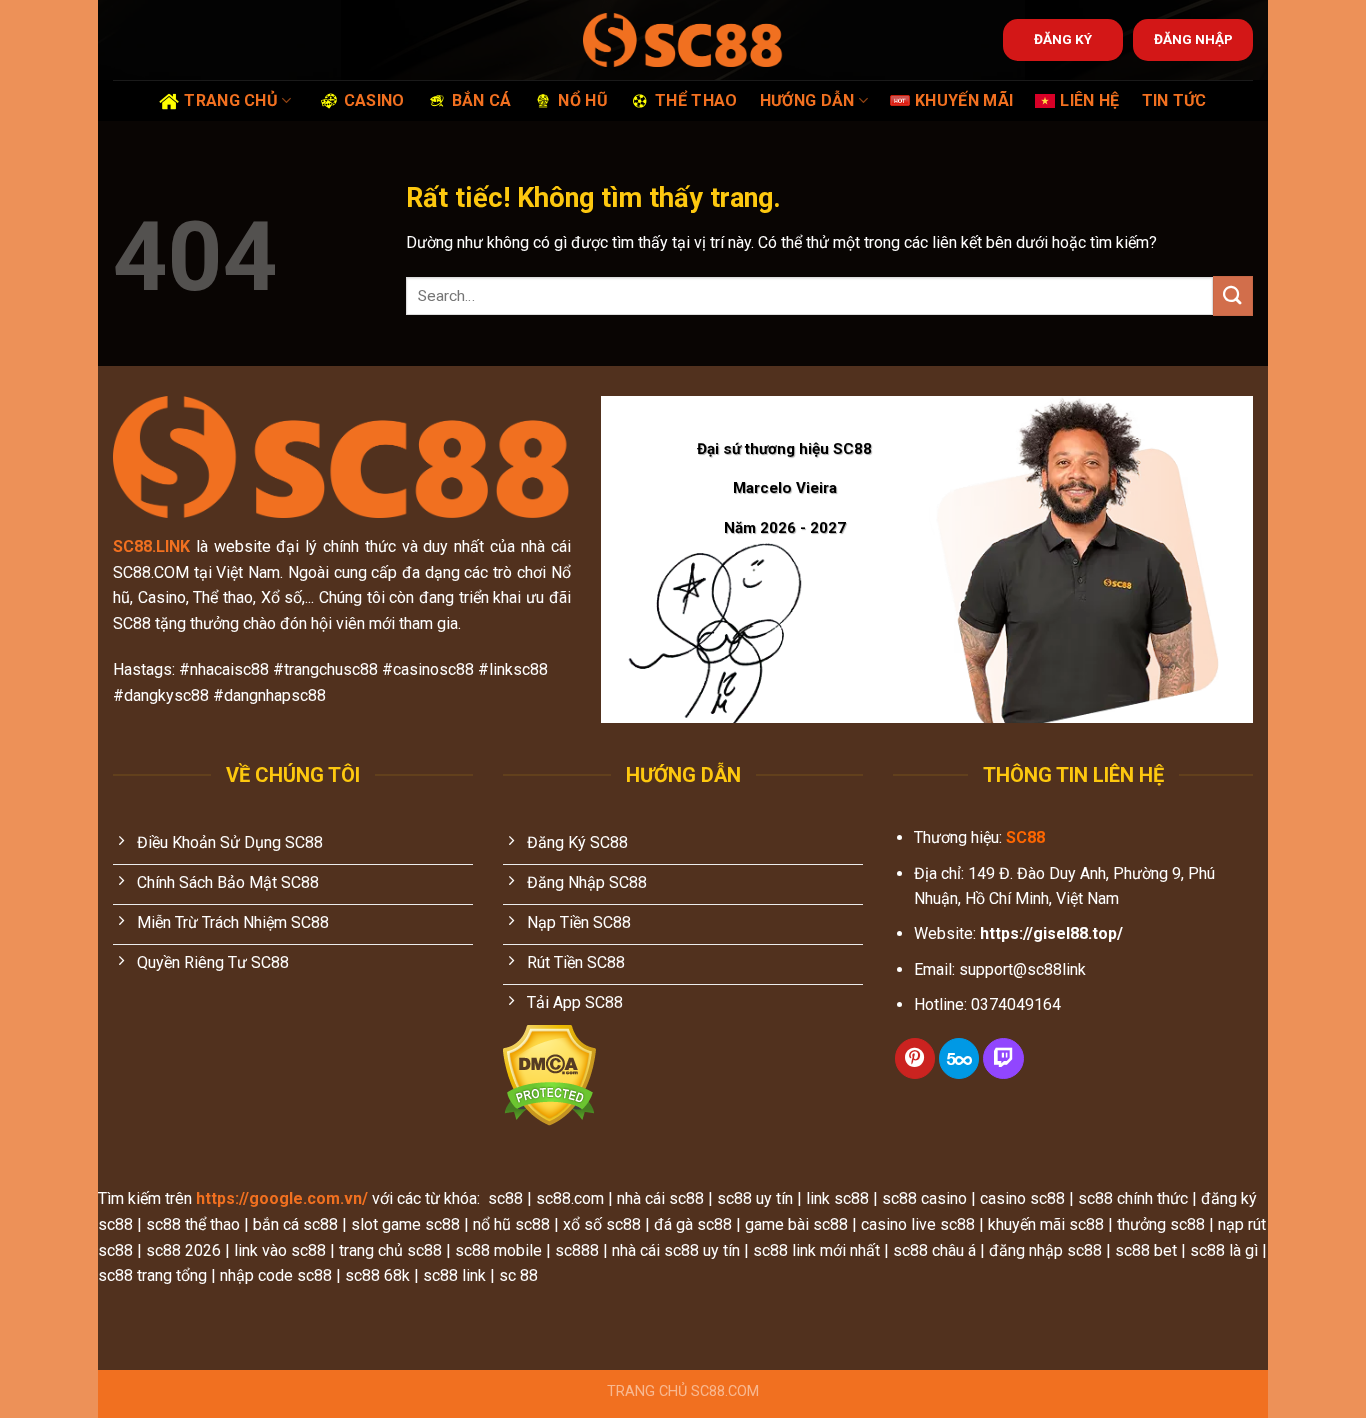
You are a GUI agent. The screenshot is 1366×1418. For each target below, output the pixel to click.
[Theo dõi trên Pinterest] (915, 1058)
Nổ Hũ (583, 100)
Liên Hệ (1089, 100)
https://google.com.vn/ (282, 1198)
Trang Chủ (231, 100)
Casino (374, 100)
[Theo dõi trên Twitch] (1003, 1058)
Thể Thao (696, 100)
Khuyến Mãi (964, 100)
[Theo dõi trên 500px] (959, 1058)
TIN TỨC (1174, 100)
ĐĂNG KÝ (1063, 39)
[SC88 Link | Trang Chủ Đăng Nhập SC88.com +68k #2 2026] (683, 39)
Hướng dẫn (807, 100)
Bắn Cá (482, 100)
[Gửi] (1233, 295)
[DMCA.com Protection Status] (549, 1074)
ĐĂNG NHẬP (1193, 39)
